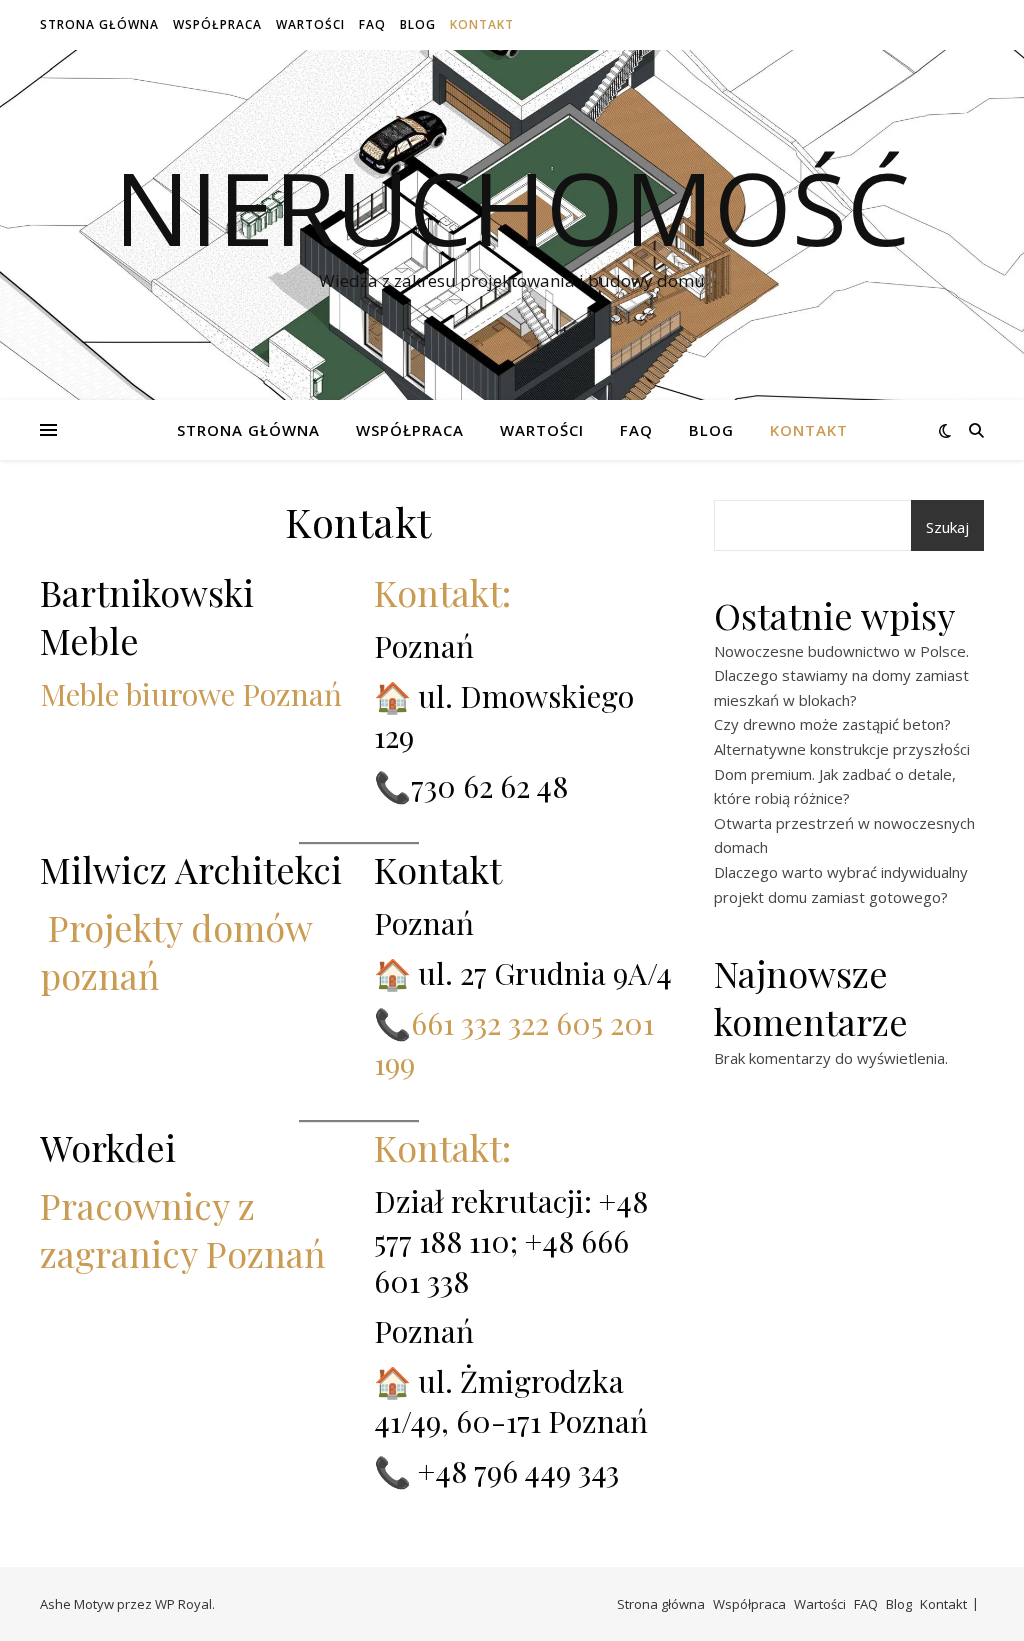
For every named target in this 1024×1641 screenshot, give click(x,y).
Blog (418, 24)
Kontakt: (442, 592)
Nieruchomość (512, 207)
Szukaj (947, 527)
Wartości (310, 24)
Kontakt (482, 24)
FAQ (372, 24)
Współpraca (217, 24)
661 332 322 (480, 1023)
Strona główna (99, 24)
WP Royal (183, 1604)
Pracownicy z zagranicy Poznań (182, 1229)
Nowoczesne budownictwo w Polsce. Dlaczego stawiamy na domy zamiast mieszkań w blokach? (841, 675)
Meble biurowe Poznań (191, 694)
